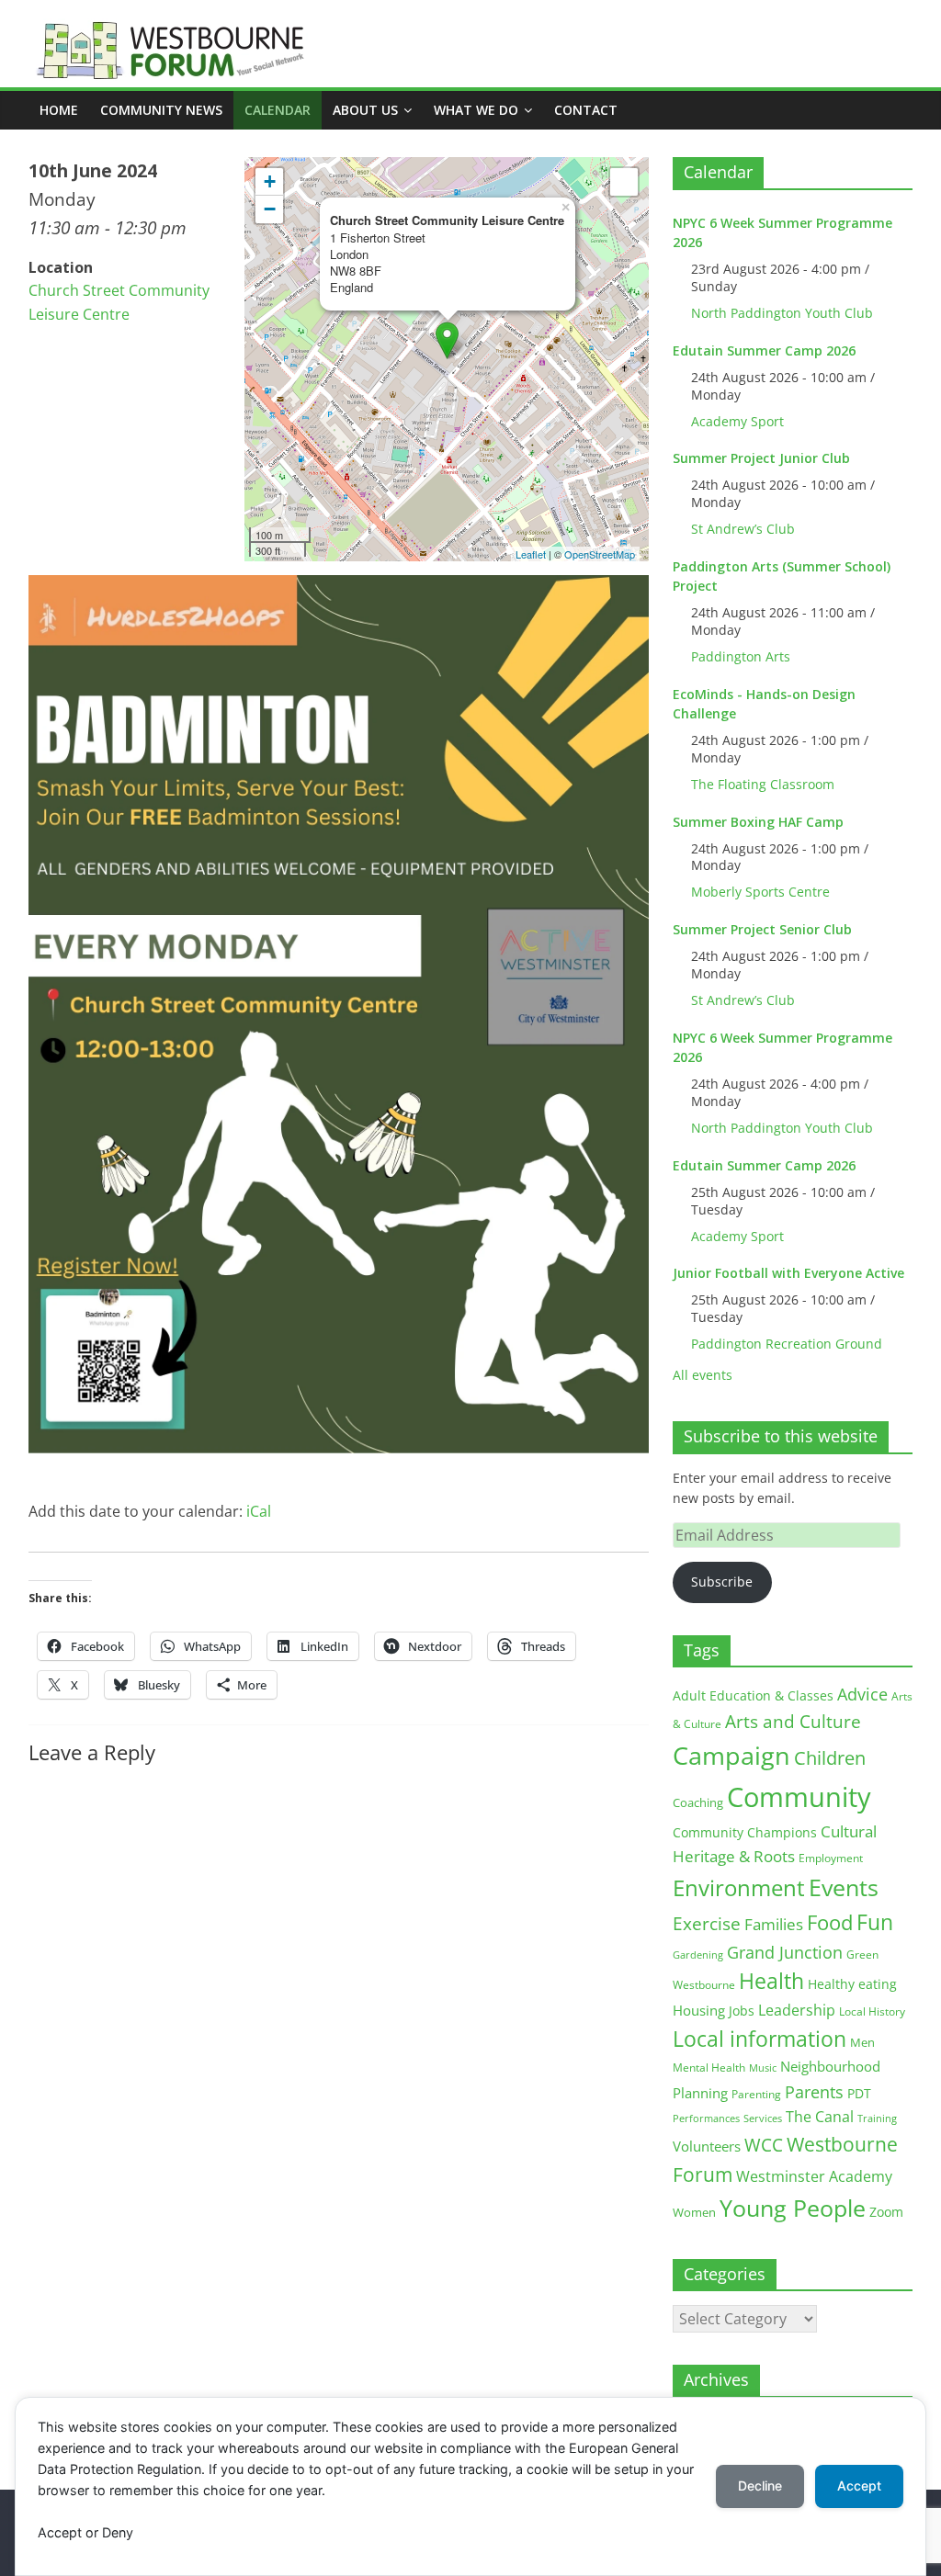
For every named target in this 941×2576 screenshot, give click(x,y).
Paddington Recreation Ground (787, 1344)
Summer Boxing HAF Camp (758, 822)
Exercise (707, 1924)
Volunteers (707, 2146)
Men (862, 2042)
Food (830, 1922)
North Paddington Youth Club (782, 313)
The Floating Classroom (763, 784)
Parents (814, 2092)
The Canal (820, 2116)
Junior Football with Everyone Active (788, 1273)
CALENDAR (278, 110)
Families (774, 1924)
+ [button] (270, 181)
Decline (760, 2486)
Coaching (698, 1802)
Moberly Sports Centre (760, 892)
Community (799, 1797)
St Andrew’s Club (743, 529)
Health (771, 1981)
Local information (760, 2039)
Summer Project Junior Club (761, 458)
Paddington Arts (741, 656)
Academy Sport (737, 421)
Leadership (797, 2010)
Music (763, 2068)
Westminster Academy (814, 2176)
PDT (859, 2093)
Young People (793, 2208)
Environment (739, 1887)
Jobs (742, 2011)
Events (844, 1887)
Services (763, 2118)
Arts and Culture (793, 1722)
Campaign (731, 1755)
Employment (831, 1858)
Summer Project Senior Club (762, 929)
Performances (706, 2118)
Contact (586, 110)
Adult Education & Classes (753, 1695)
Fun (875, 1922)
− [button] (270, 209)
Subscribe (722, 1582)
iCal (259, 1511)
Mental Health (709, 2068)
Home (59, 110)
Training (877, 2118)
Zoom (886, 2212)
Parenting (756, 2094)
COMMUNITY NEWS (161, 110)
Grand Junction (785, 1952)
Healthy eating (852, 1984)
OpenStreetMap (600, 554)
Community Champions (745, 1833)
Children (830, 1758)
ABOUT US (365, 110)
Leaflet (531, 554)
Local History (872, 2011)
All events (703, 1375)
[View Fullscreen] (624, 182)
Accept (859, 2486)
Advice (862, 1694)
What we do (476, 110)
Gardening (698, 1955)
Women (694, 2212)
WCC (764, 2145)
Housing (699, 2010)
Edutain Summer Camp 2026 (764, 350)
